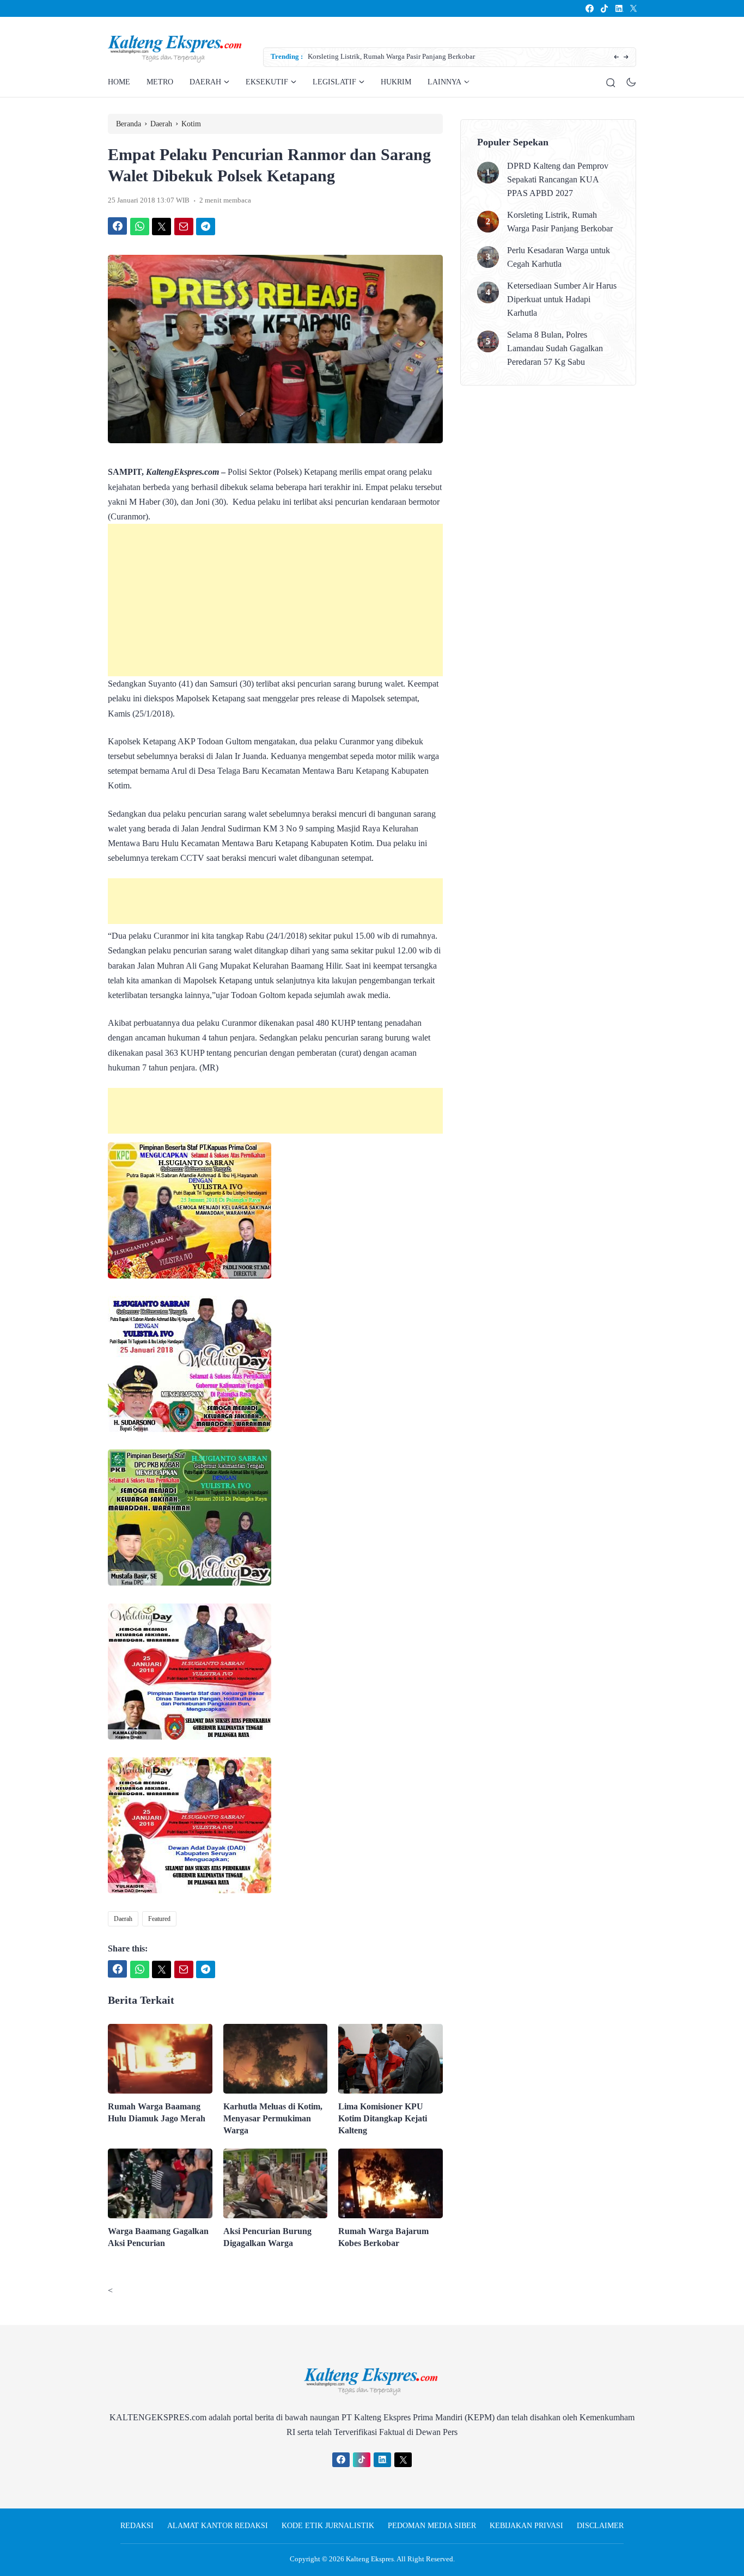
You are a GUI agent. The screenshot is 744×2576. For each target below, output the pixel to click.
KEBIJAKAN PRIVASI (526, 2526)
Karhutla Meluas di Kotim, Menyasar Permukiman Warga (273, 2118)
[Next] (626, 57)
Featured (159, 1919)
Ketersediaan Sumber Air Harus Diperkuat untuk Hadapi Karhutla (562, 299)
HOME (119, 82)
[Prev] (616, 57)
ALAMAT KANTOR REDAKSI (218, 2526)
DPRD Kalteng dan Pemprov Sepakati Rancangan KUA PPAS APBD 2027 (558, 179)
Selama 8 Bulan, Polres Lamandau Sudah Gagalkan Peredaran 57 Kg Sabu (555, 348)
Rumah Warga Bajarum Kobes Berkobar (383, 2237)
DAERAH (205, 82)
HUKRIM (396, 82)
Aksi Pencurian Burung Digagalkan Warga (267, 2237)
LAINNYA (444, 82)
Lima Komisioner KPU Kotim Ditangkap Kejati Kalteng (383, 2118)
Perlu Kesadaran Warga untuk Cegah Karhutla (376, 56)
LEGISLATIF (334, 82)
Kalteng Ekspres (370, 2559)
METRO (160, 82)
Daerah (123, 1919)
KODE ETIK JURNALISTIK (328, 2526)
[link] (589, 8)
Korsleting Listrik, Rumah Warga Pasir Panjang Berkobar (560, 222)
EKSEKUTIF (267, 82)
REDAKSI (137, 2526)
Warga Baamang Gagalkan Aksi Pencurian (158, 2237)
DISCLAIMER (600, 2526)
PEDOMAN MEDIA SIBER (432, 2526)
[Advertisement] (275, 600)
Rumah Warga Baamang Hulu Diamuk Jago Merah (157, 2112)
